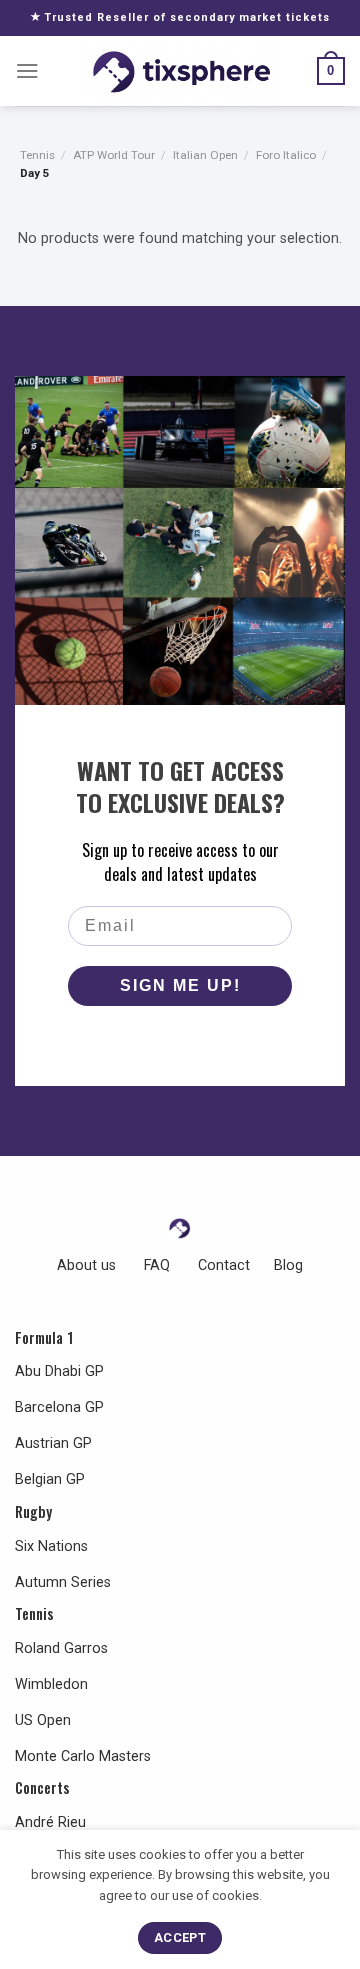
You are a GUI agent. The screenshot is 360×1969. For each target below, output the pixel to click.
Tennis (37, 155)
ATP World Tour (114, 155)
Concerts (42, 1787)
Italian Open (205, 155)
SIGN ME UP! (180, 985)
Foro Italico (286, 155)
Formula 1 (44, 1337)
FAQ (157, 1265)
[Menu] (27, 71)
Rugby (33, 1511)
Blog (288, 1265)
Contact (224, 1265)
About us (86, 1265)
